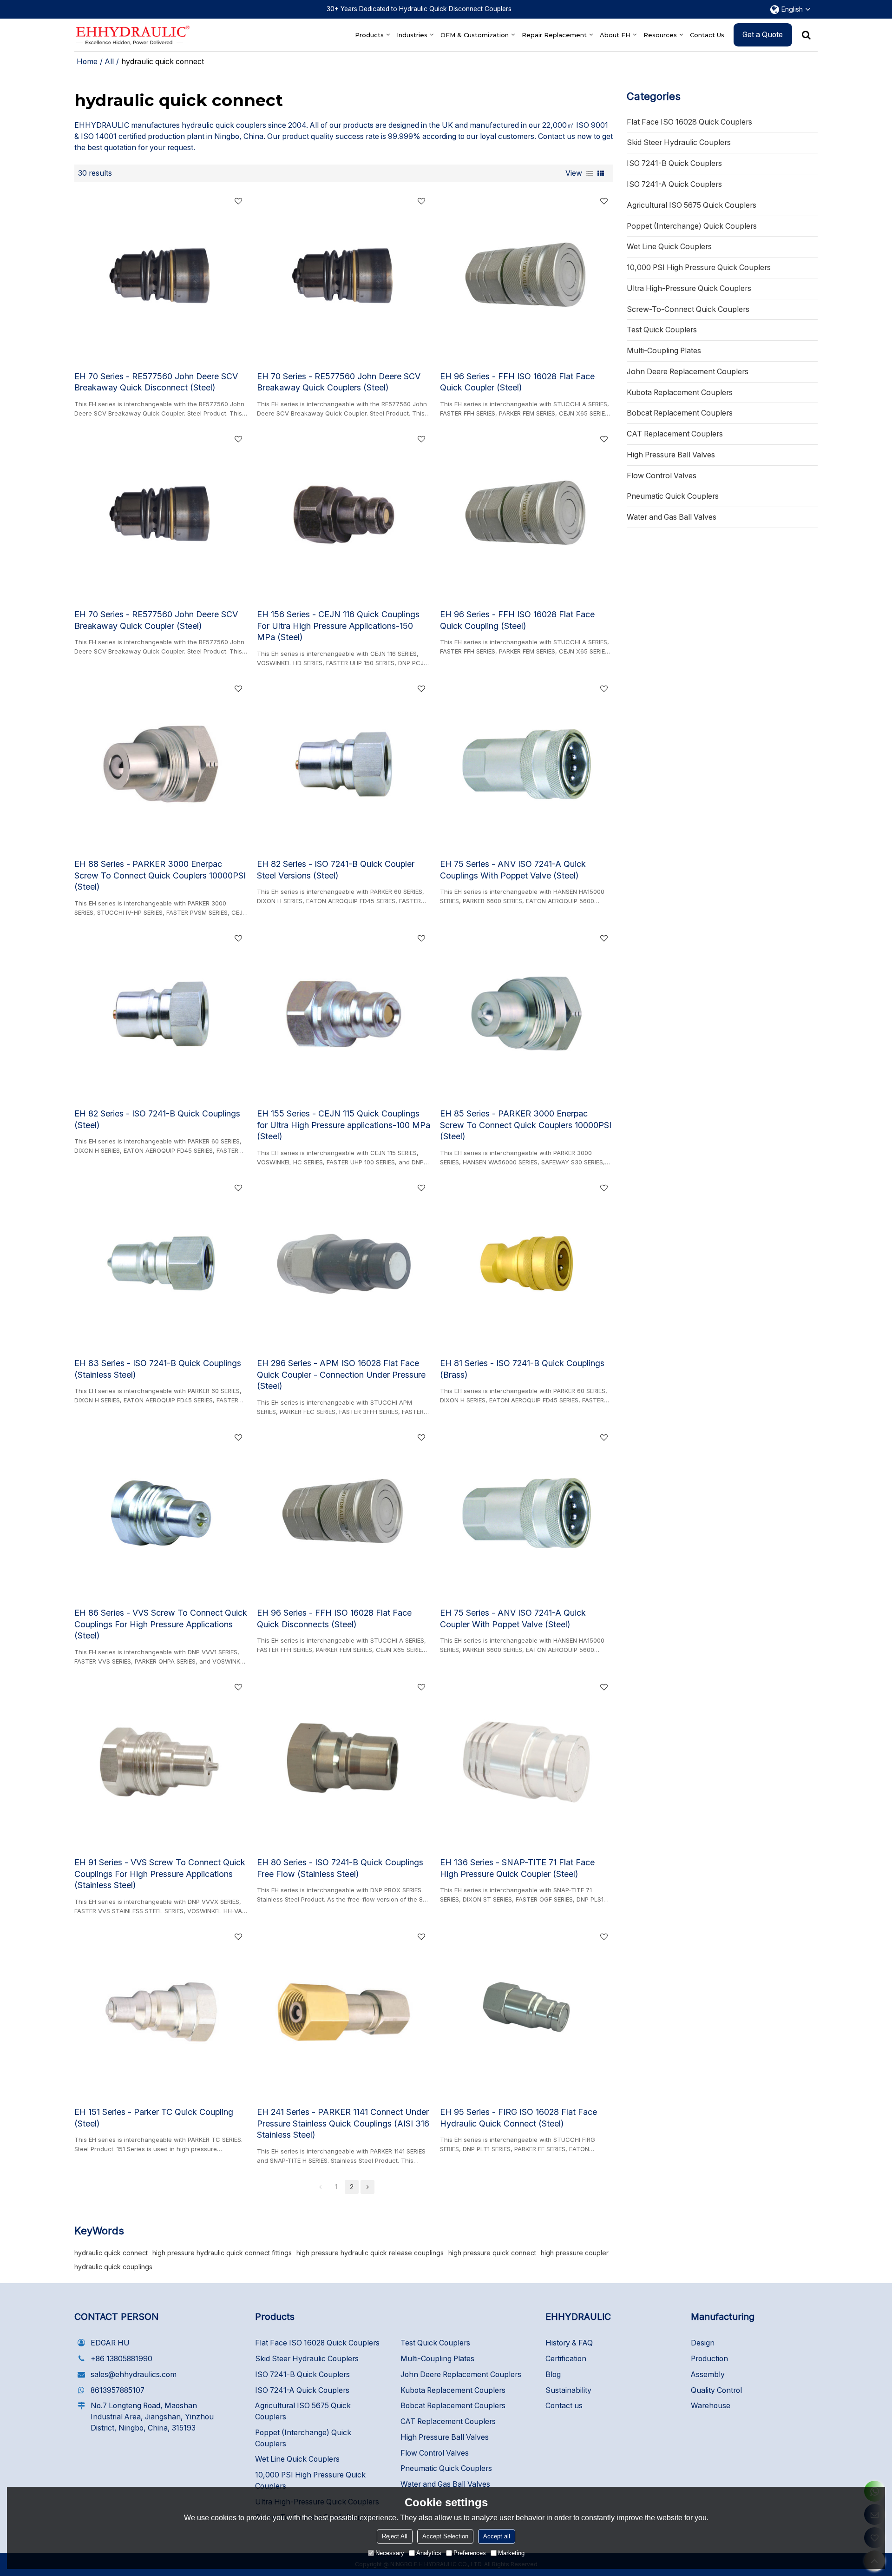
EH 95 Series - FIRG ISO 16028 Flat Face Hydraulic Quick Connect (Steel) (518, 2118)
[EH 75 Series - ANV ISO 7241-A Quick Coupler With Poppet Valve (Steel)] (527, 1513)
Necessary (390, 2553)
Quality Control (716, 2390)
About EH (615, 35)
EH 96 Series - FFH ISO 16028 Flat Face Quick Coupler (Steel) (517, 382)
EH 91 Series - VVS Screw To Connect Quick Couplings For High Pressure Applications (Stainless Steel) (160, 1874)
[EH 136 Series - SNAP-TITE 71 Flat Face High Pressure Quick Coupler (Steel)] (527, 1763)
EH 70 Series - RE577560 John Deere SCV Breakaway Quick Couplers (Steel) (339, 382)
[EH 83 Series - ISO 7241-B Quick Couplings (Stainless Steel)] (161, 1263)
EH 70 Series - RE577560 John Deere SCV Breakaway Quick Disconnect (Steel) (156, 382)
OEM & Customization (475, 35)
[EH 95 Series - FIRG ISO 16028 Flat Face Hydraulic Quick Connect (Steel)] (527, 2012)
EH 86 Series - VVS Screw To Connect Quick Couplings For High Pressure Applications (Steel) (161, 1624)
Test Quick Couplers (435, 2343)
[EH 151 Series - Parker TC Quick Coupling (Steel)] (161, 2012)
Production (709, 2359)
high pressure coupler (575, 2253)
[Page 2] (367, 2187)
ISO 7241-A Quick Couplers (302, 2390)
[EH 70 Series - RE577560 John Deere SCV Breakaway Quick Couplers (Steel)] (344, 277)
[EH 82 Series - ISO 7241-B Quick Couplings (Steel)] (161, 1014)
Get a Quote (763, 35)
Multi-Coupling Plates (437, 2359)
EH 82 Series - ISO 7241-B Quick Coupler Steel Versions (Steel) (336, 870)
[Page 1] (320, 2187)
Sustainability (568, 2390)
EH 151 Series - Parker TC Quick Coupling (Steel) (154, 2118)
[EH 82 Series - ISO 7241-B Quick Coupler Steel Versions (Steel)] (344, 764)
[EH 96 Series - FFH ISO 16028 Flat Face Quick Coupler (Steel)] (527, 277)
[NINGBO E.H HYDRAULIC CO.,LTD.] (132, 35)
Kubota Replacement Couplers (453, 2390)
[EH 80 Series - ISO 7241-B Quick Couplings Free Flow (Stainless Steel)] (344, 1763)
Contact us (564, 2406)
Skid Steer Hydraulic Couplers (307, 2359)
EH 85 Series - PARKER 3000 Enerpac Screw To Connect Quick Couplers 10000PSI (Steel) (526, 1125)
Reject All (395, 2536)
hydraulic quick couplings (113, 2267)
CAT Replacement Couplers (448, 2421)
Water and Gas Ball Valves (445, 2484)
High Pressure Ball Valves (445, 2437)
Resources (660, 35)
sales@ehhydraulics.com (134, 2375)
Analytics (429, 2553)
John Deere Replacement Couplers (461, 2375)
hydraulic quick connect (111, 2253)
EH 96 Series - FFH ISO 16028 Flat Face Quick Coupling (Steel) (517, 620)
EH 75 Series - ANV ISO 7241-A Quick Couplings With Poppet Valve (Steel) (513, 870)
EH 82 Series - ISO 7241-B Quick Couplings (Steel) (157, 1119)
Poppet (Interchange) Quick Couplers (303, 2438)
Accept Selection (445, 2536)
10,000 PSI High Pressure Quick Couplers (310, 2480)
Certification (566, 2359)
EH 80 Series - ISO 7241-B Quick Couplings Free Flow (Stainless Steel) (340, 1868)
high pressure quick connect (492, 2253)
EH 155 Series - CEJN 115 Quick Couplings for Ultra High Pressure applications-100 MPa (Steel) (344, 1125)
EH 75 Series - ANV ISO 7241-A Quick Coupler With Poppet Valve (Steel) (513, 1618)
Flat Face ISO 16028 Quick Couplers (317, 2343)
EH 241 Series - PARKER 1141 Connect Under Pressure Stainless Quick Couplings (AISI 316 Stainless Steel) (343, 2124)
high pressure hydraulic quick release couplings (370, 2253)
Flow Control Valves (435, 2453)
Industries (412, 35)
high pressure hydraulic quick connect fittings (222, 2253)
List (590, 173)
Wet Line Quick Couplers (297, 2459)
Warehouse (711, 2406)
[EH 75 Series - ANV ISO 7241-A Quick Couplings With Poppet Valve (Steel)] (527, 764)
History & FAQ (569, 2343)
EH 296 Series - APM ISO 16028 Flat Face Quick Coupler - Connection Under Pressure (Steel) (341, 1375)
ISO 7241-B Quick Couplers (302, 2375)
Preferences (470, 2553)
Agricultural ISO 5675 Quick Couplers (303, 2411)
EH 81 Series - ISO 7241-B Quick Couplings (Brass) (522, 1369)
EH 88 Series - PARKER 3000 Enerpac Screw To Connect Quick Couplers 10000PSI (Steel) (160, 875)
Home (87, 62)
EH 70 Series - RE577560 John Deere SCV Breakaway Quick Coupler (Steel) (156, 620)
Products (369, 35)
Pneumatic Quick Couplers (446, 2468)
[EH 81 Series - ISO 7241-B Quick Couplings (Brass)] (527, 1263)
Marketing (511, 2553)
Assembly (708, 2375)
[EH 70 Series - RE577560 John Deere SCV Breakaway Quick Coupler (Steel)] (161, 515)
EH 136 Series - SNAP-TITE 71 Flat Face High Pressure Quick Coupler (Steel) (517, 1868)
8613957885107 (118, 2390)
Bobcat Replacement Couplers (453, 2406)
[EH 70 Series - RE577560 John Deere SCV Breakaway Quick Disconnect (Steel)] (161, 277)
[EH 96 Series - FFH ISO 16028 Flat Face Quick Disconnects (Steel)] (344, 1513)
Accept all (497, 2536)
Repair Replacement (554, 35)
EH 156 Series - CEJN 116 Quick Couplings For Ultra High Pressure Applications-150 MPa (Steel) (338, 626)
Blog (553, 2375)
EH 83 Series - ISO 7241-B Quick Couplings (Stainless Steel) (158, 1369)
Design (703, 2343)
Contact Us (707, 35)
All (109, 62)
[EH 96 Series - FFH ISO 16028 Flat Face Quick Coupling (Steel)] (527, 515)
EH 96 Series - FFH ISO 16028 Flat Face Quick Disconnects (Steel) (334, 1618)
